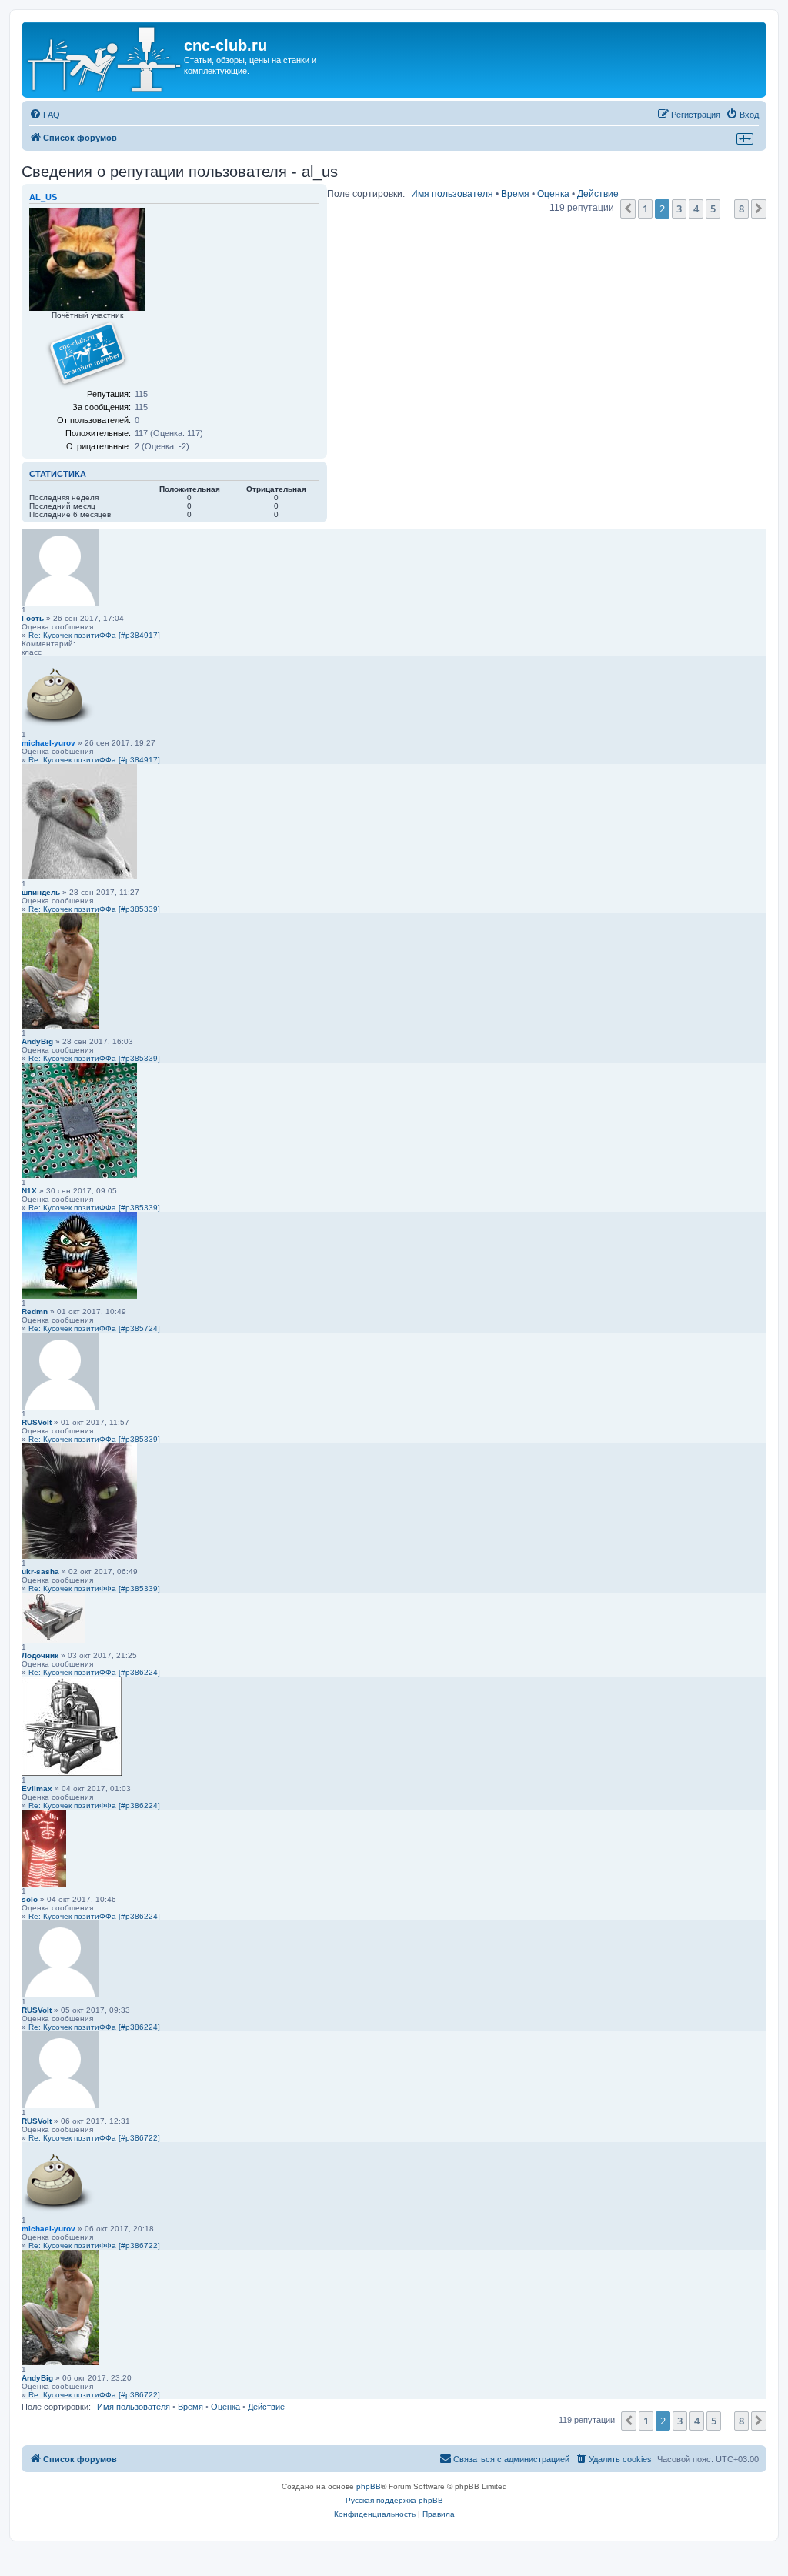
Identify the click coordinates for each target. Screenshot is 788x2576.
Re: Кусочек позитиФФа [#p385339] (94, 909)
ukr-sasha (40, 1572)
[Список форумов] (105, 60)
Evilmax (37, 1789)
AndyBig (37, 1041)
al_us (43, 197)
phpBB (369, 2486)
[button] (628, 209)
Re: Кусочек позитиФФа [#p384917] (94, 635)
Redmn (35, 1311)
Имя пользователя (452, 194)
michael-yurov (48, 743)
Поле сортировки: (366, 194)
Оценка (553, 194)
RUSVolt (37, 1422)
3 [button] (679, 209)
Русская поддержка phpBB (394, 2500)
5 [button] (713, 209)
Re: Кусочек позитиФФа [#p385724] (94, 1328)
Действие (598, 194)
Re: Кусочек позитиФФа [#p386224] (94, 1672)
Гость (33, 618)
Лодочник (40, 1655)
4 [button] (696, 209)
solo (30, 1899)
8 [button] (741, 209)
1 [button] (645, 209)
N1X (29, 1191)
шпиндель (41, 892)
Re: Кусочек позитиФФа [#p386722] (94, 2138)
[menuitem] (45, 115)
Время (515, 194)
